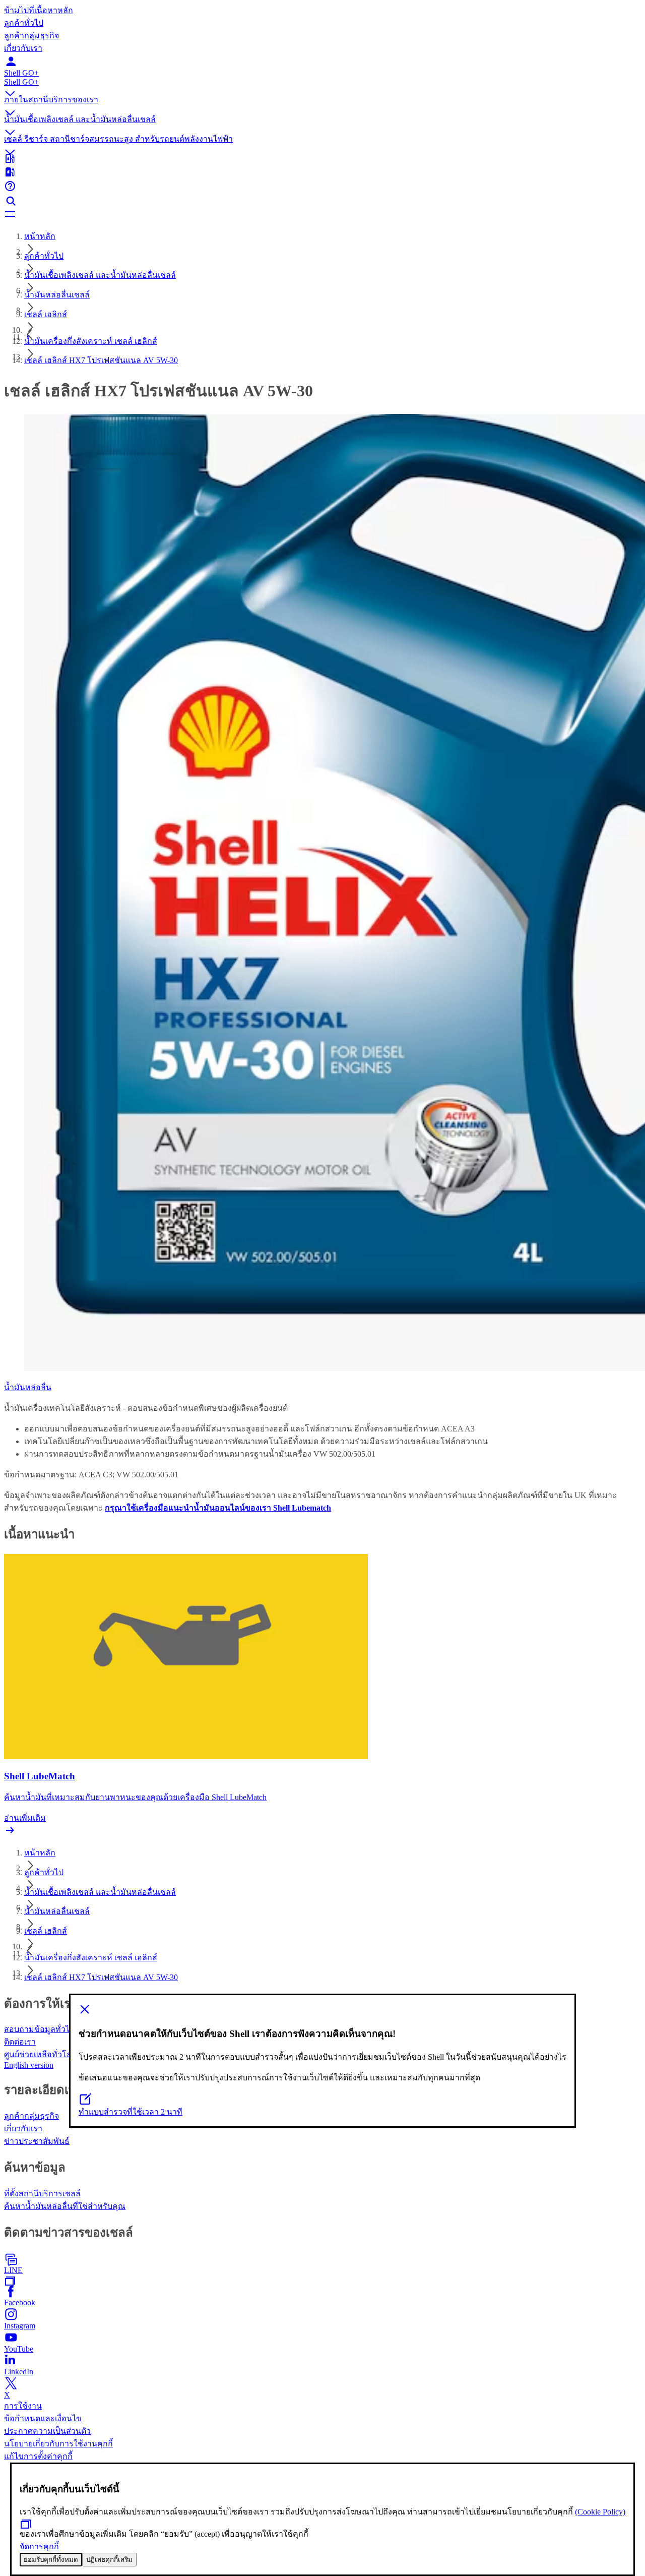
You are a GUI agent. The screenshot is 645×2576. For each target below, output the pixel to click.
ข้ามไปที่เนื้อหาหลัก (39, 10)
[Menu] (322, 215)
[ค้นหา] (322, 201)
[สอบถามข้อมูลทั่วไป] (322, 187)
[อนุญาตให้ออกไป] (322, 2010)
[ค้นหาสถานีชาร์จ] (322, 173)
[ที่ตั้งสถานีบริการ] (322, 159)
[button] (322, 86)
